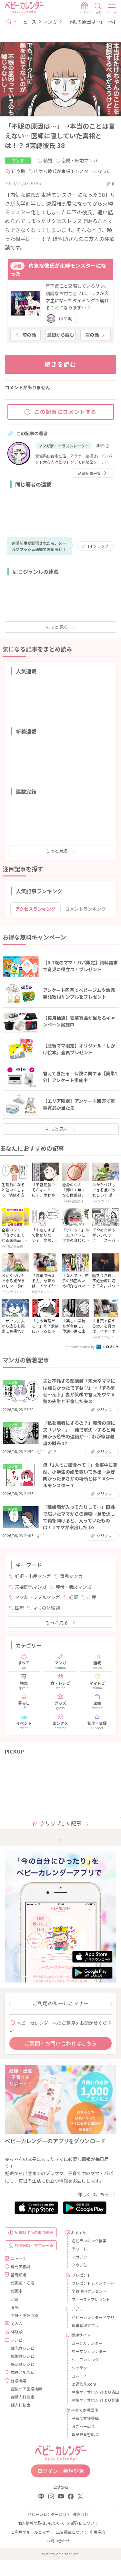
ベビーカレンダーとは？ (49, 2514)
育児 (15, 2307)
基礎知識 (18, 2275)
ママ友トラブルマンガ (37, 1597)
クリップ (98, 546)
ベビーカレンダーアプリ (92, 2317)
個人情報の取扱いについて (41, 2523)
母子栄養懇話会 (85, 2434)
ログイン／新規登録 (61, 2471)
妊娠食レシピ (23, 2356)
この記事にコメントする (66, 412)
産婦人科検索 (23, 2397)
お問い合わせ (58, 2541)
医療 (19, 1608)
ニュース (27, 22)
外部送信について (83, 2523)
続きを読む (60, 364)
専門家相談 (20, 2266)
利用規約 (97, 2532)
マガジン (79, 2257)
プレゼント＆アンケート (92, 2283)
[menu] (112, 8)
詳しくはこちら (93, 2194)
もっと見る (57, 627)
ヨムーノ (79, 2376)
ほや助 (18, 171)
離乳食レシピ (23, 2348)
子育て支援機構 (85, 2418)
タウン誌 (79, 2265)
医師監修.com (84, 2384)
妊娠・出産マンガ (33, 1576)
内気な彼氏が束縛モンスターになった (73, 171)
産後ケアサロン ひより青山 (92, 2392)
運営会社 (81, 2514)
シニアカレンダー (87, 2360)
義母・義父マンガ (74, 1587)
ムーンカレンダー (87, 2343)
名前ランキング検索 (89, 2241)
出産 (92, 1597)
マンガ (50, 22)
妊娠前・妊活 (23, 2283)
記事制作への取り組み (34, 2232)
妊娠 (74, 1597)
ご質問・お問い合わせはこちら (61, 2043)
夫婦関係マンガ (31, 1587)
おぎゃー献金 (83, 2426)
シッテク (79, 2368)
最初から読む (61, 335)
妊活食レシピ (23, 2364)
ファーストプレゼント (91, 2299)
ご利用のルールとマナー (61, 2003)
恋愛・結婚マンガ (79, 160)
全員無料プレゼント (89, 2291)
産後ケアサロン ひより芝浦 (92, 2400)
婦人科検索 (21, 2405)
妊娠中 (17, 2291)
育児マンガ (71, 1576)
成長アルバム (22, 2372)
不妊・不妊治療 (25, 2315)
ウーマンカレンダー (89, 2351)
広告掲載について (72, 2532)
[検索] (98, 8)
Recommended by (80, 1347)
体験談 (17, 2331)
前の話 (29, 335)
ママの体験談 (46, 1608)
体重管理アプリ (85, 2325)
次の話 (92, 335)
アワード (79, 2249)
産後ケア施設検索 (26, 2389)
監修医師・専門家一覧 (34, 2245)
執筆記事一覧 (89, 473)
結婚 (48, 160)
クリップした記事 (61, 1823)
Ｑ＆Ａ (17, 2323)
